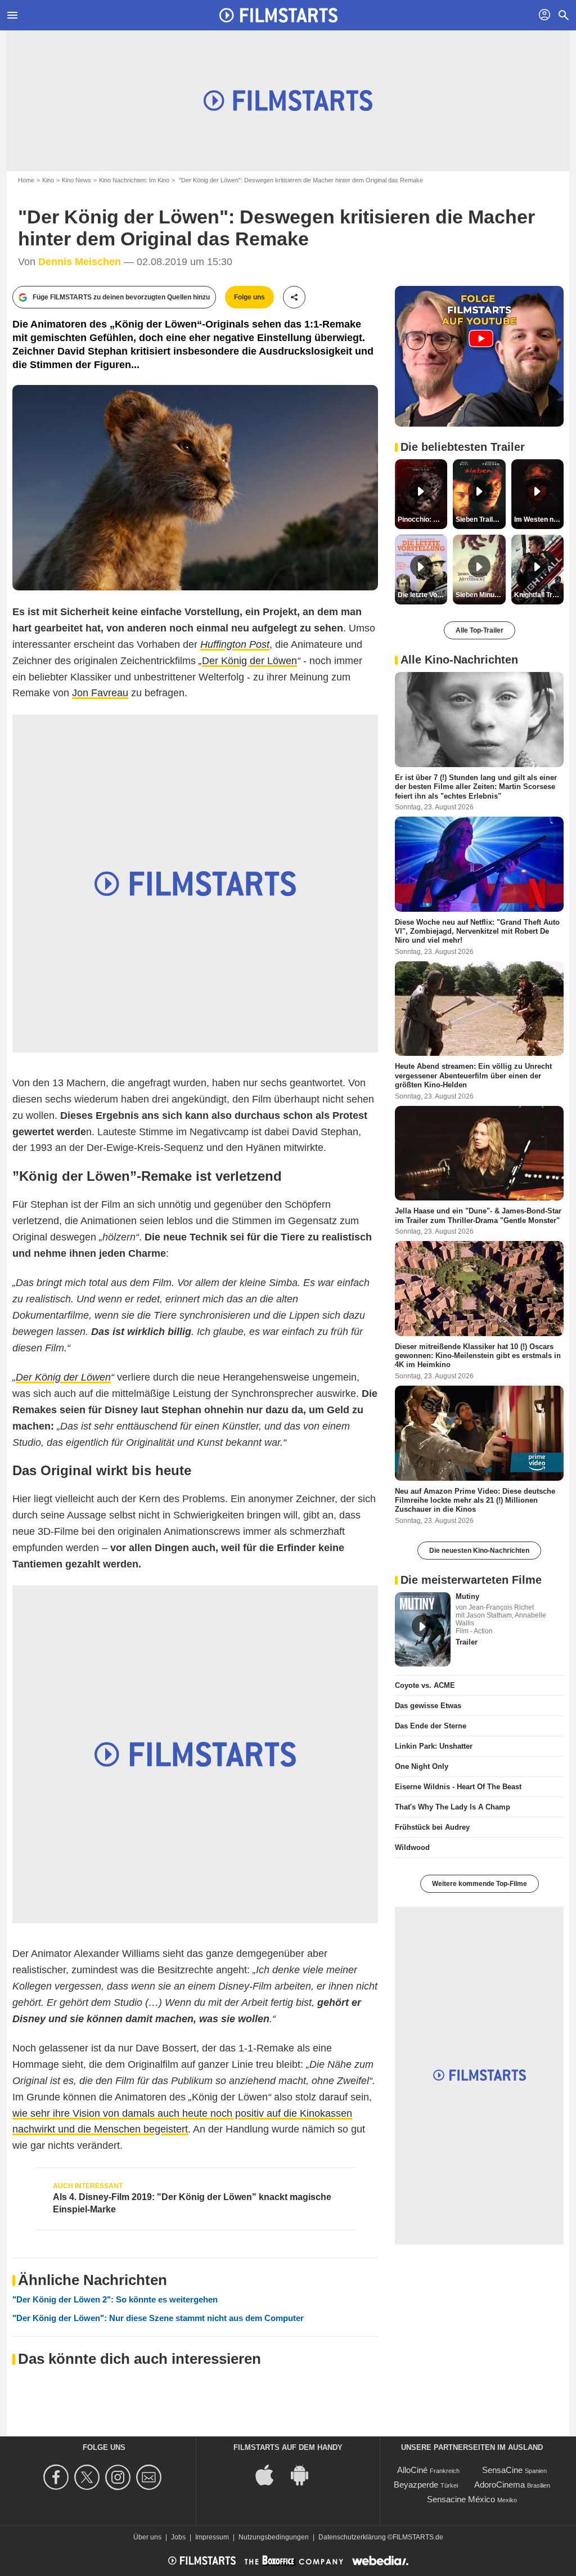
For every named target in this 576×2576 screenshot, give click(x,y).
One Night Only (422, 1766)
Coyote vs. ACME (425, 1685)
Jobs (178, 2537)
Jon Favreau (100, 693)
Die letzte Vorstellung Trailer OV (422, 595)
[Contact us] (150, 2477)
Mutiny (467, 1596)
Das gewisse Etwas (428, 1706)
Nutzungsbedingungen (274, 2537)
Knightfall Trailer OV (539, 595)
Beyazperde (416, 2485)
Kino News (76, 180)
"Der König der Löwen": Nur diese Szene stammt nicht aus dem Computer (158, 2318)
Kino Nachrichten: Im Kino (134, 180)
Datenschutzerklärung (352, 2537)
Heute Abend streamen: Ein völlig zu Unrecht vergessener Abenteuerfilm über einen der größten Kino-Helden (473, 1076)
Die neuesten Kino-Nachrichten (479, 1551)
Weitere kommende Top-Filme (480, 1884)
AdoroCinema (499, 2485)
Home (26, 180)
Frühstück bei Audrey (432, 1827)
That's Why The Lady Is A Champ (453, 1807)
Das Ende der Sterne (431, 1726)
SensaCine (502, 2470)
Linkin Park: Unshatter (434, 1746)
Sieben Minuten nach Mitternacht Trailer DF (480, 595)
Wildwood (412, 1847)
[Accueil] (278, 15)
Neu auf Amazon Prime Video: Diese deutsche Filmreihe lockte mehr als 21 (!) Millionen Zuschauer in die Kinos (475, 1500)
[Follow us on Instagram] (120, 2477)
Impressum (212, 2537)
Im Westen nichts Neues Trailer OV (539, 519)
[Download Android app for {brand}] (305, 2474)
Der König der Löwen (249, 661)
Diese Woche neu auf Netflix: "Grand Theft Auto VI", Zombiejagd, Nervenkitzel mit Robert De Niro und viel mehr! (477, 931)
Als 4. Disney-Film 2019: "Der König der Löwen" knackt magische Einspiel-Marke (192, 2203)
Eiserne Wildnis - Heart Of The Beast (458, 1787)
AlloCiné (412, 2470)
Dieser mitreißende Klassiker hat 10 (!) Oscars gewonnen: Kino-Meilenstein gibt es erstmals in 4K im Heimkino (478, 1356)
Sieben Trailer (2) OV (480, 519)
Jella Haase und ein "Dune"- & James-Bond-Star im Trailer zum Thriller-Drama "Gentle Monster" (478, 1215)
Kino (48, 180)
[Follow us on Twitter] (89, 2477)
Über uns (147, 2537)
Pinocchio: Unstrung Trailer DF (422, 519)
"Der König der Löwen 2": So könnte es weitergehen (115, 2299)
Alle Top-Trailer (480, 630)
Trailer (467, 1642)
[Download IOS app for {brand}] (271, 2474)
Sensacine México (461, 2499)
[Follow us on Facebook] (58, 2477)
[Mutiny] (423, 1629)
